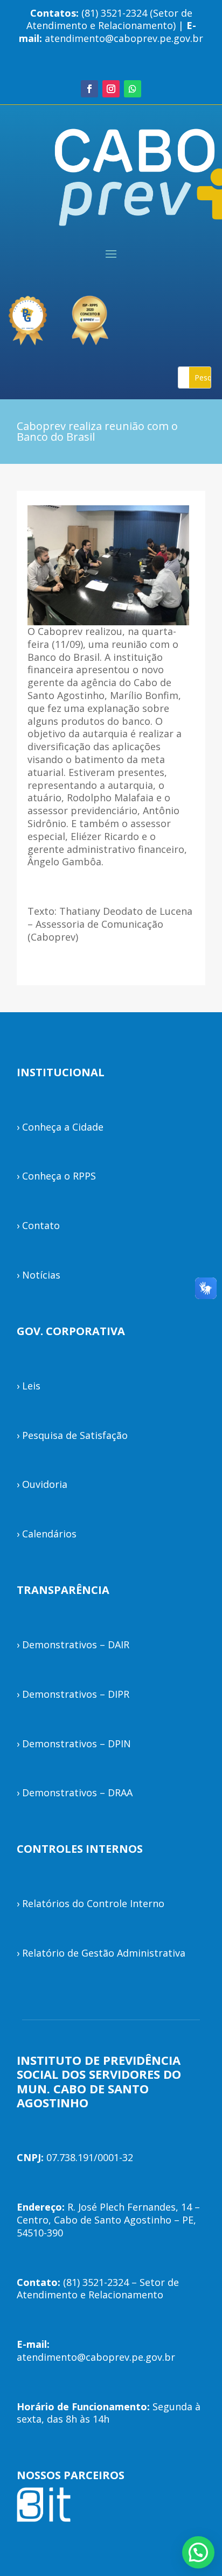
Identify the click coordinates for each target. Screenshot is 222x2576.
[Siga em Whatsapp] (133, 89)
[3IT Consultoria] (27, 316)
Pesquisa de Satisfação (75, 1435)
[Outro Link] (92, 316)
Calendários (49, 1534)
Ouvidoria (45, 1484)
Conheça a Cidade (63, 1127)
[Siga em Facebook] (89, 89)
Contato (41, 1225)
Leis (31, 1386)
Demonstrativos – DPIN (77, 1744)
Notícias (41, 1275)
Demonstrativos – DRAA (77, 1792)
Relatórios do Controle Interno (93, 1903)
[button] (198, 2552)
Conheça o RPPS (59, 1176)
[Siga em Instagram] (111, 89)
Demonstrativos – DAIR (76, 1645)
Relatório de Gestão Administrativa (104, 1953)
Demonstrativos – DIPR (76, 1694)
